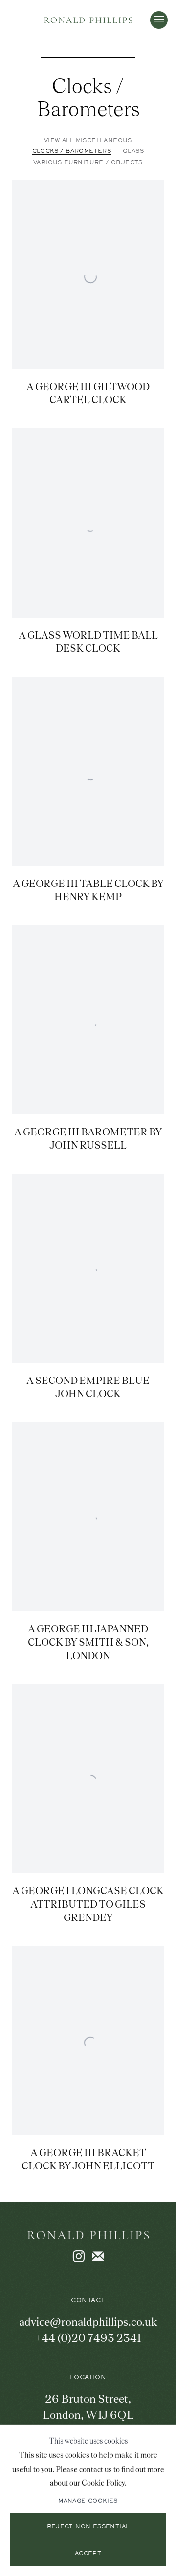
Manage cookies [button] (88, 2501)
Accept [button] (88, 2554)
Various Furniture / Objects (88, 163)
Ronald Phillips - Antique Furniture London (88, 20)
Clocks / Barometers (88, 97)
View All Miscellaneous (88, 141)
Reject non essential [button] (88, 2527)
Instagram (79, 2257)
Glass (133, 151)
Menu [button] (159, 20)
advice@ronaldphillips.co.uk (88, 2322)
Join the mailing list (98, 2257)
